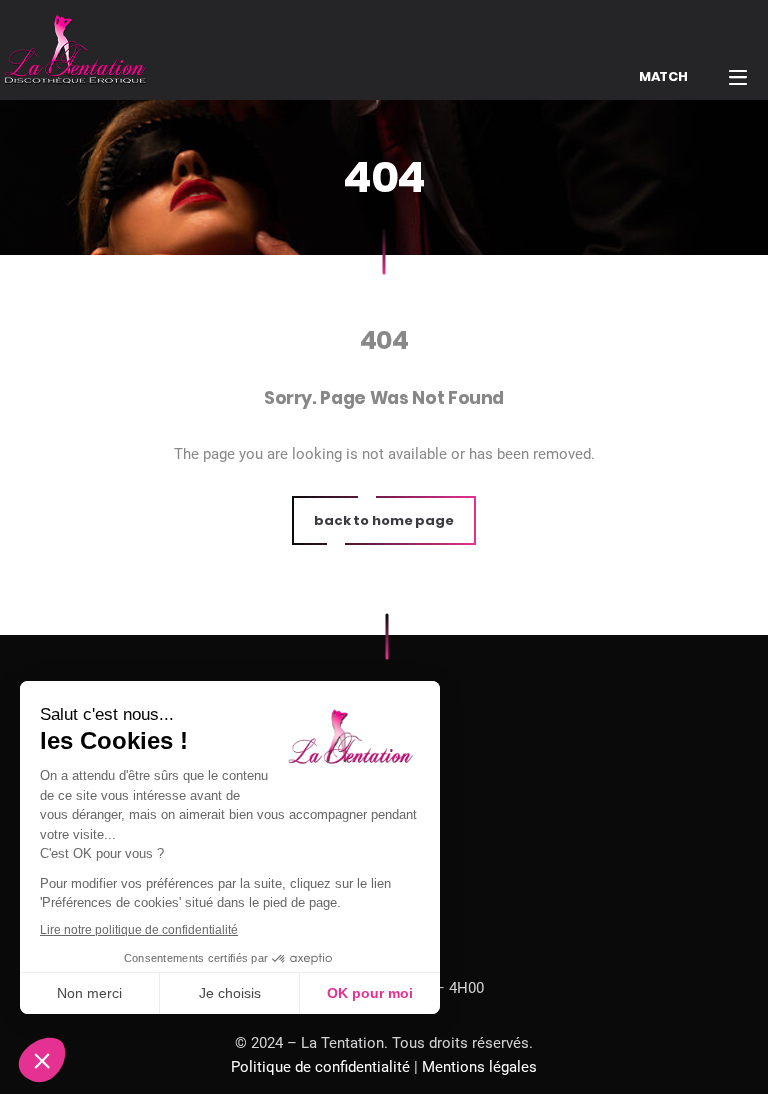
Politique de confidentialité (320, 1067)
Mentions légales (479, 1067)
